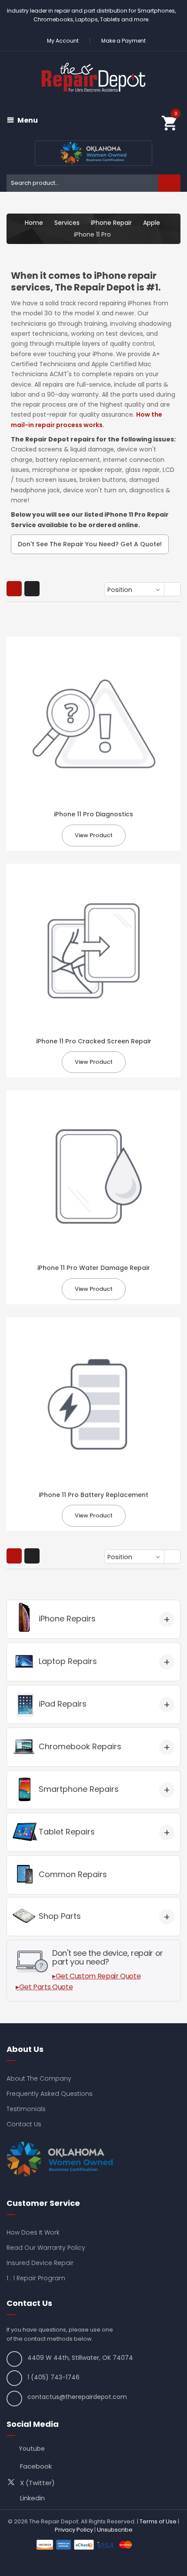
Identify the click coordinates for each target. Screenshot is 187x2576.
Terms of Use (158, 2521)
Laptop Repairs (68, 1661)
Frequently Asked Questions (50, 2094)
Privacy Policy (74, 2530)
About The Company (39, 2078)
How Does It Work (33, 2232)
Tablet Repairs (67, 1832)
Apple (152, 223)
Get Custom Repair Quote (98, 1976)
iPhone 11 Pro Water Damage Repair (94, 1268)
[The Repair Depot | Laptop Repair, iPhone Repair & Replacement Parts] (93, 77)
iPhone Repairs (67, 1619)
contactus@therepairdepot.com (77, 2397)
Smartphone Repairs (79, 1789)
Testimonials (26, 2109)
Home (34, 223)
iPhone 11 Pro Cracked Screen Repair (94, 1041)
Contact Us (24, 2124)
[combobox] (93, 183)
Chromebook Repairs (80, 1746)
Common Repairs (73, 1874)
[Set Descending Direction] (173, 590)
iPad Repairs (63, 1704)
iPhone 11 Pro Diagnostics (93, 814)
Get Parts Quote (46, 1987)
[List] (32, 589)
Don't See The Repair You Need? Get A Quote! (90, 544)
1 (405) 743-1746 (53, 2377)
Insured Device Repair (40, 2263)
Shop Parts (60, 1916)
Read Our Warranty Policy (46, 2248)
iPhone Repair (111, 223)
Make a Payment (124, 41)
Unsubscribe (115, 2530)
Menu (28, 120)
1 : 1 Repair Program (36, 2278)
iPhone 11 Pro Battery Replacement (93, 1495)
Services (67, 223)
